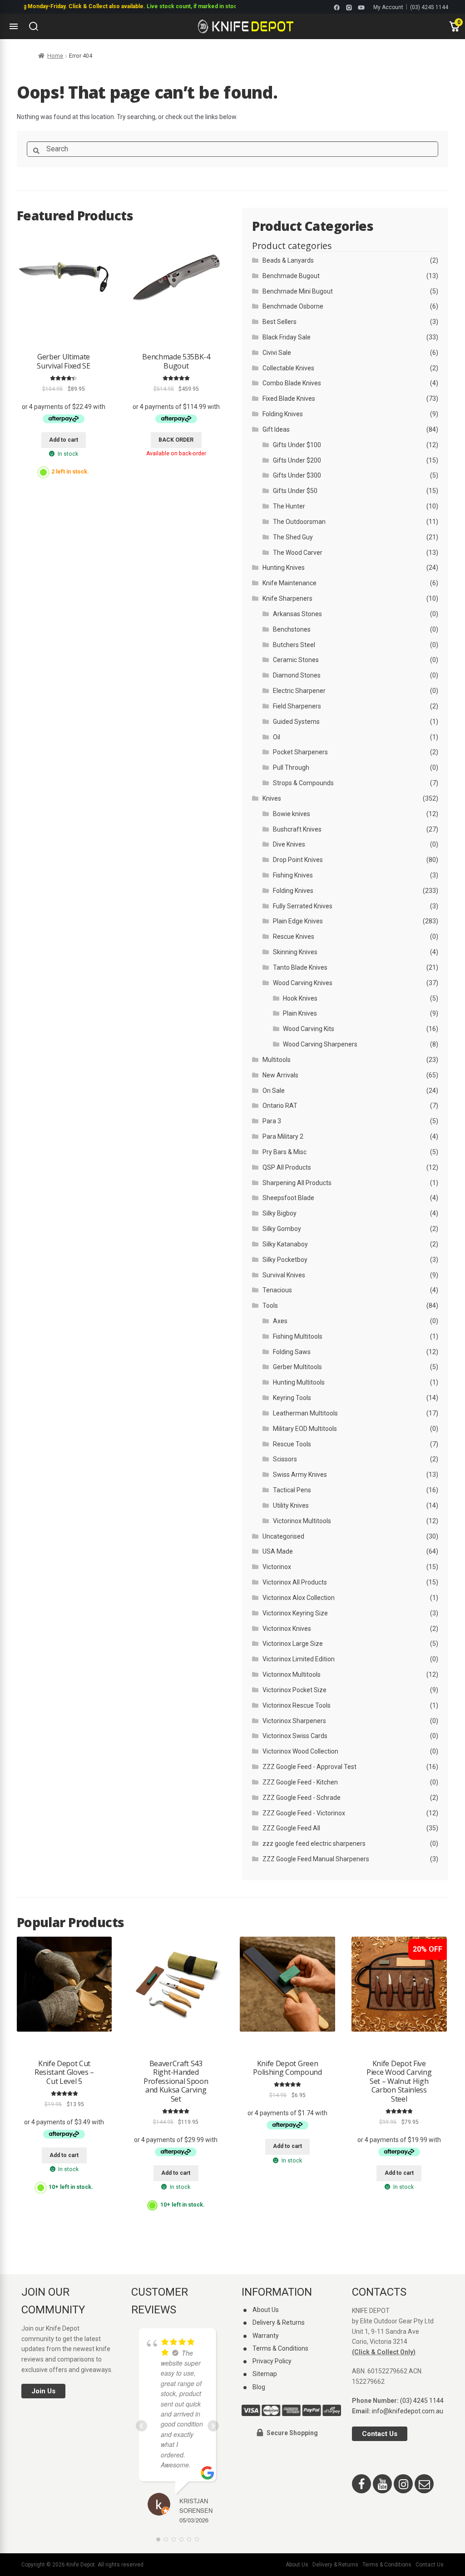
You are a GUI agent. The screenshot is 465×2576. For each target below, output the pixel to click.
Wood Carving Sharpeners (320, 1044)
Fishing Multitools (298, 1336)
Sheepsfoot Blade (288, 1198)
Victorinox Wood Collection (300, 1751)
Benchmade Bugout (291, 276)
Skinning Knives (295, 952)
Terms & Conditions (280, 2348)
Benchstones (292, 629)
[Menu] (14, 26)
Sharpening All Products (297, 1183)
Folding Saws (292, 1352)
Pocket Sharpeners (300, 752)
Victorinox (277, 1567)
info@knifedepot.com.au (408, 2411)
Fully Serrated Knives (303, 906)
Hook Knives (300, 998)
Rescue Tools (292, 1444)
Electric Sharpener (299, 691)
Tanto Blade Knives (300, 967)
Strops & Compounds (303, 783)
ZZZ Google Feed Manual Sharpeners (316, 1859)
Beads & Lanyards (288, 260)
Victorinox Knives (287, 1629)
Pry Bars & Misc (284, 1152)
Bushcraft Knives (297, 829)
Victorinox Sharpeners (294, 1721)
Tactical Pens (292, 1490)
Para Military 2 (283, 1136)
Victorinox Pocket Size (294, 1690)
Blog (259, 2387)
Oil (277, 737)
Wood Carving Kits (309, 1029)
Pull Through (291, 767)
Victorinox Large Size (293, 1644)
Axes (280, 1321)
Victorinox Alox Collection (299, 1598)
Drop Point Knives (298, 860)
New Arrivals (280, 1075)
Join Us (43, 2391)
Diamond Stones (297, 675)
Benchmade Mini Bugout (298, 291)
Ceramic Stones (296, 660)
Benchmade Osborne (293, 306)
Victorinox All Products (295, 1582)
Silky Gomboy (282, 1229)
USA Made (278, 1551)
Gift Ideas (276, 429)
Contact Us (380, 2434)
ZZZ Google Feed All (291, 1828)
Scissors (285, 1459)
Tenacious (277, 1290)
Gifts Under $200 (297, 460)
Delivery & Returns (279, 2322)
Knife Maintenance (289, 583)
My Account (388, 7)
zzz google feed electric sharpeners (314, 1844)
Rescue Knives (294, 937)
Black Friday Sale (287, 337)
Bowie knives (292, 814)
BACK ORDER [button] (176, 440)
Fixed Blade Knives (289, 399)
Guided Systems (296, 722)
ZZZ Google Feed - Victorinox (304, 1813)
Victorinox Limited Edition (299, 1659)
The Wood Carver (298, 553)
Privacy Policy (272, 2361)
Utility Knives (291, 1505)
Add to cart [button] (64, 440)
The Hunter (289, 506)
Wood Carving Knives (303, 983)
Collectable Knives (288, 368)
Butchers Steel (294, 645)
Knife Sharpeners (287, 598)
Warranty (266, 2336)
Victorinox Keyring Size (295, 1613)
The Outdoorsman (299, 522)
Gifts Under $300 (297, 475)
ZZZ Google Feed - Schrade (302, 1798)
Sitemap (265, 2374)
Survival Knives (284, 1275)
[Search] (34, 26)
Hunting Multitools (299, 1382)
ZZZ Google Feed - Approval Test (309, 1767)
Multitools (277, 1060)
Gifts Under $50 (295, 491)
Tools (270, 1305)
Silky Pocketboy (285, 1260)
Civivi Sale (277, 353)
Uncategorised (283, 1536)
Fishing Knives (293, 875)
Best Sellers (279, 322)
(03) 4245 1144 (429, 7)
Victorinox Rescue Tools (297, 1705)
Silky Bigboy (279, 1213)
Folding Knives (283, 414)
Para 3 (272, 1121)
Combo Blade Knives (292, 383)
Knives (272, 798)
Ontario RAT (280, 1106)
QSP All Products (287, 1167)
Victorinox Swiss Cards (295, 1736)
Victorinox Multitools (302, 1521)
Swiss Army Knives (300, 1475)
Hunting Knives (284, 568)
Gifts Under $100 (297, 445)
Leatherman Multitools (305, 1413)
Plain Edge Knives (298, 921)
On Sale (274, 1091)
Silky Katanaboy (285, 1244)
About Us (266, 2310)
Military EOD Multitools (305, 1429)
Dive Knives (289, 844)
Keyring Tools (292, 1398)
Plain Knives (300, 1013)
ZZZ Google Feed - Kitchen (300, 1782)
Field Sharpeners (297, 706)
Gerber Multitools (297, 1367)
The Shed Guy (293, 537)
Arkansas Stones (297, 614)
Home (55, 56)
